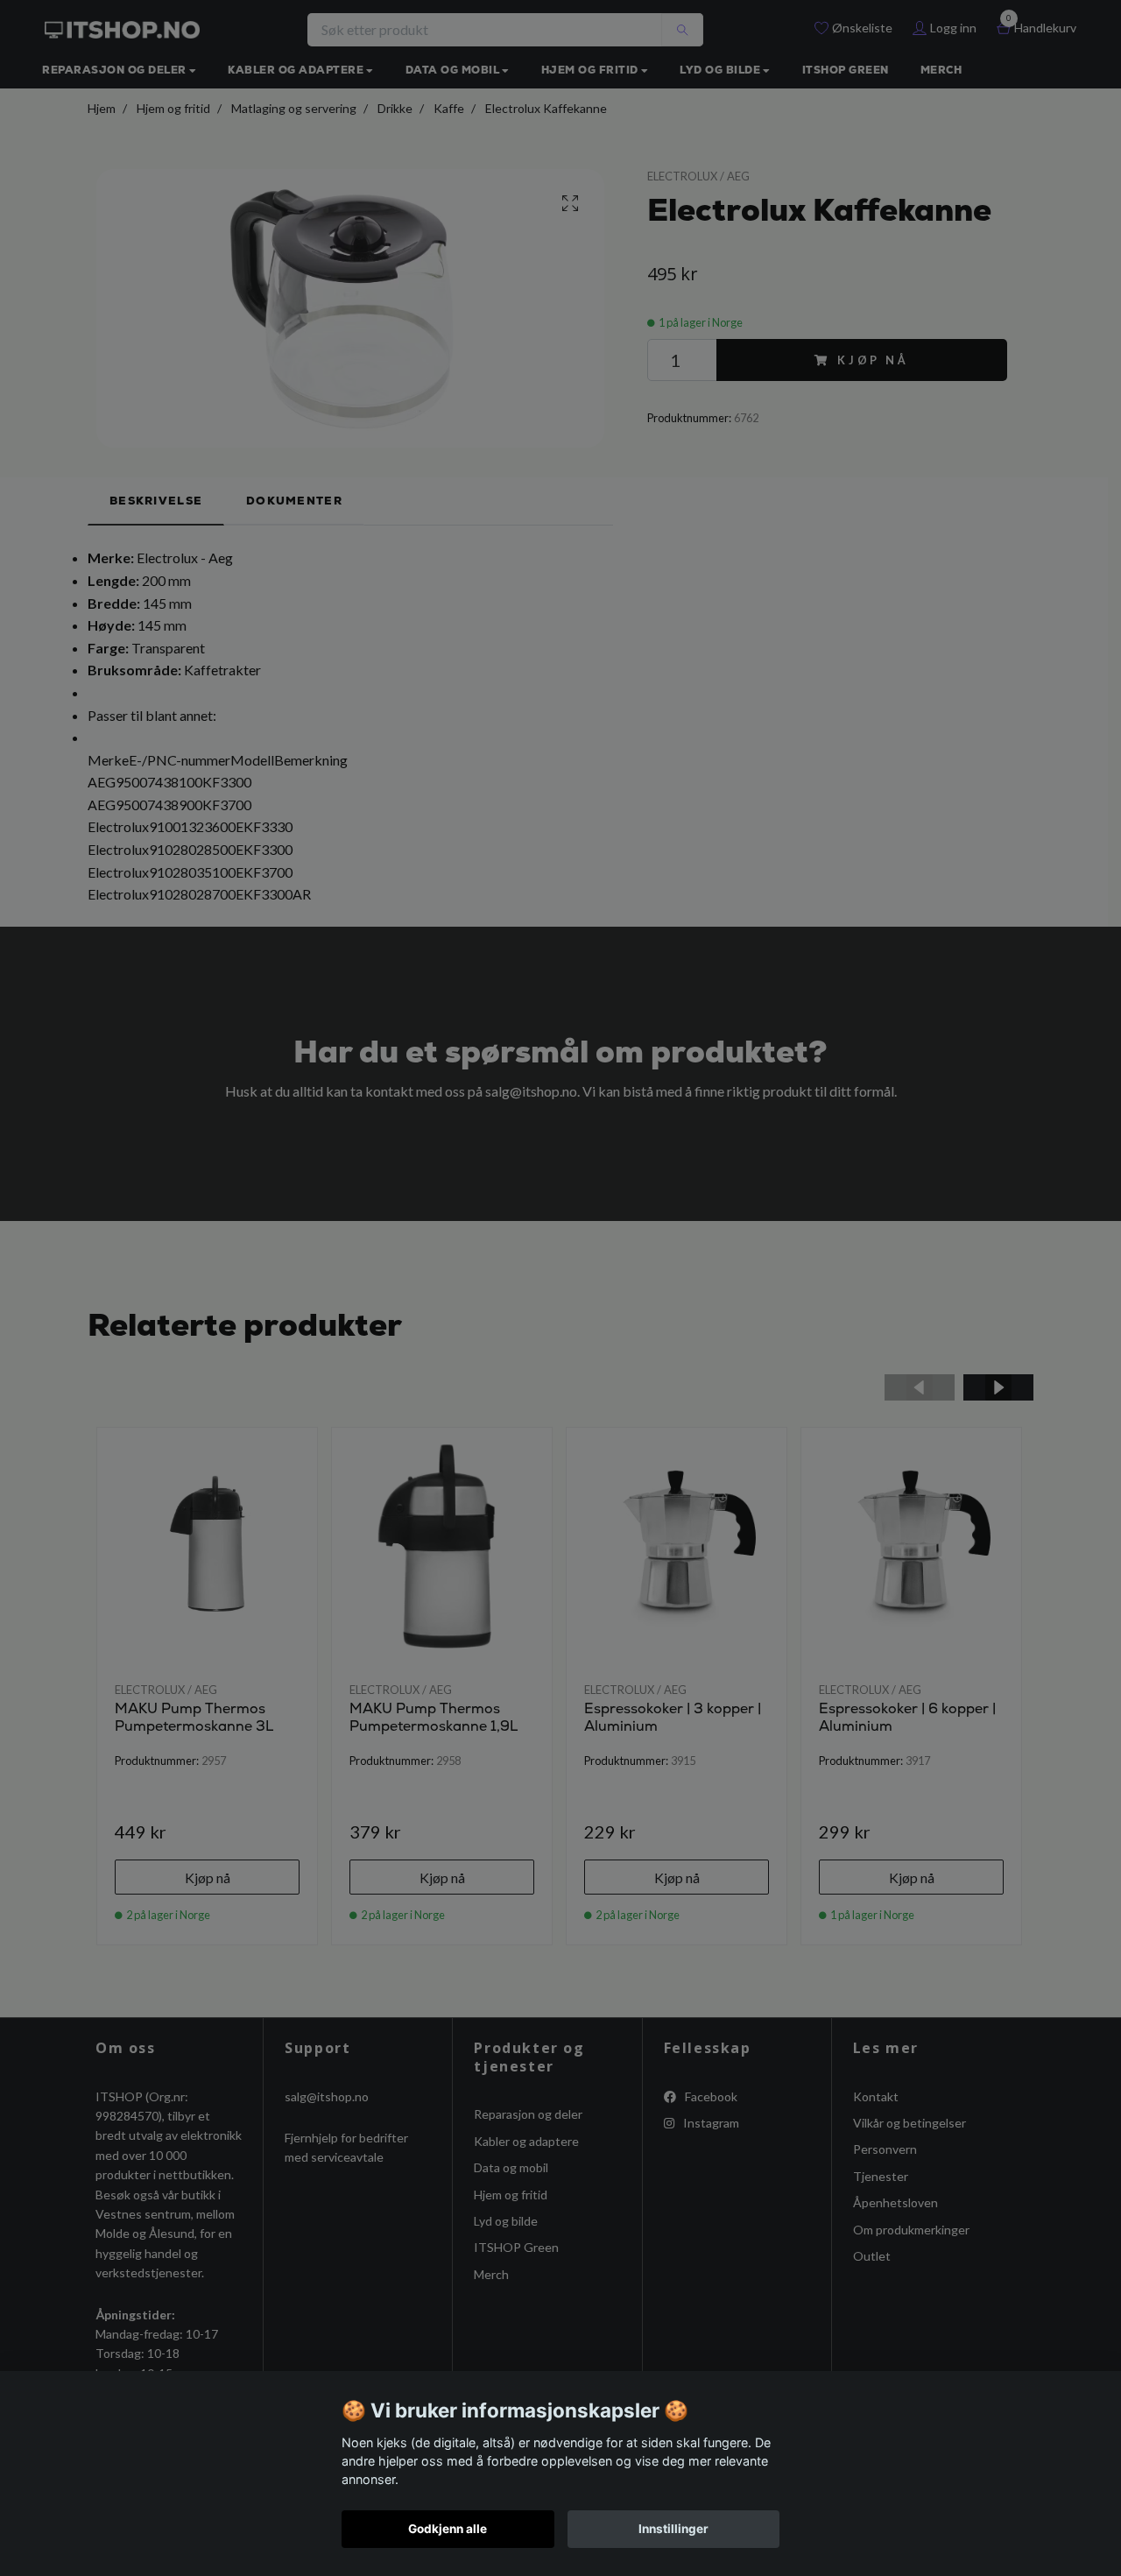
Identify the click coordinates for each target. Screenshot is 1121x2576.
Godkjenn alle (448, 2529)
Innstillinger (673, 2529)
